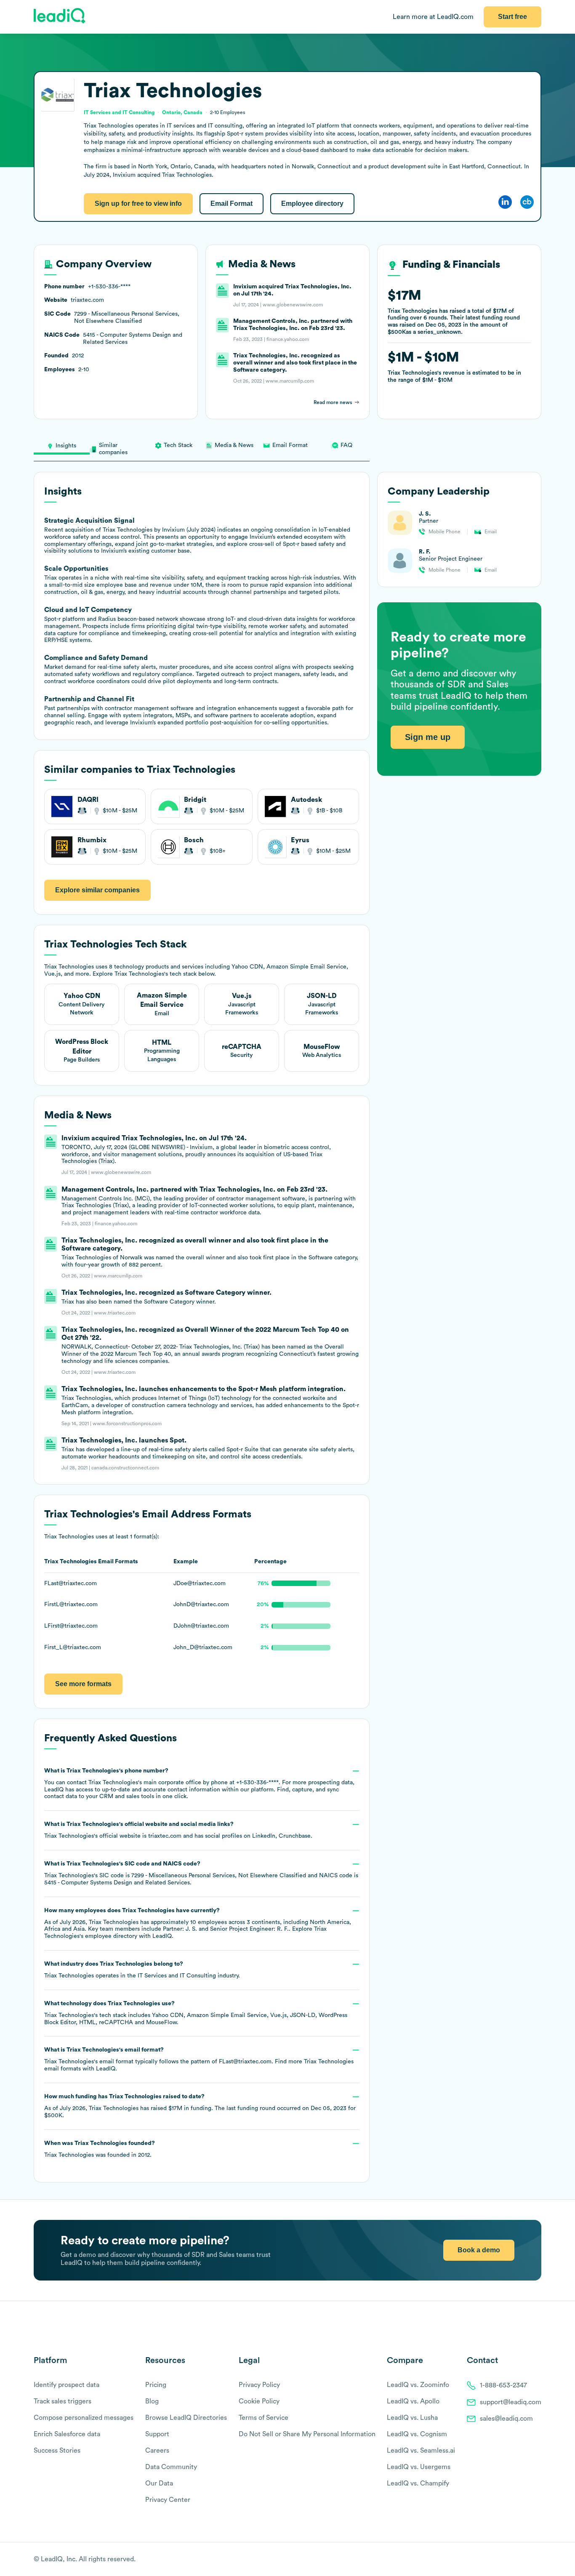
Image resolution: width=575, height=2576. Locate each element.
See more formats (83, 1684)
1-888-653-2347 (503, 2385)
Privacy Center (168, 2500)
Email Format (232, 204)
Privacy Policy (259, 2385)
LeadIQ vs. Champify (418, 2483)
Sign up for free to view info (138, 204)
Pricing (156, 2385)
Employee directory (312, 204)
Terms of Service (264, 2418)
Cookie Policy (259, 2401)
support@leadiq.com (511, 2402)
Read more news (333, 402)
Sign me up (428, 737)
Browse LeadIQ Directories (186, 2418)
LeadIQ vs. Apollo (413, 2401)
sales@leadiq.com (506, 2419)
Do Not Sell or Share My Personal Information (307, 2434)
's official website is (178, 1830)
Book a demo (479, 2250)
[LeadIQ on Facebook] (517, 2560)
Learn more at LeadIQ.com (433, 17)
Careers (157, 2451)
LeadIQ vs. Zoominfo (418, 2385)
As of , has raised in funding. (200, 2106)
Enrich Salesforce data (67, 2434)
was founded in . (100, 2149)
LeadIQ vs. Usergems (419, 2467)
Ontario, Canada (182, 112)
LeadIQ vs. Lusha (412, 2418)
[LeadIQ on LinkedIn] (530, 2560)
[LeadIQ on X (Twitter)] (523, 2560)
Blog (152, 2401)
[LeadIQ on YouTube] (537, 2560)
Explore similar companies (97, 890)
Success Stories (57, 2451)
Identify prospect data (67, 2385)
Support (157, 2434)
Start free (512, 17)
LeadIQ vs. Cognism (417, 2434)
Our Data (159, 2483)
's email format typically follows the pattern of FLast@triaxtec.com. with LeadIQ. (199, 2059)
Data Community (171, 2467)
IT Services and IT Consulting (177, 1976)
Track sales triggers (63, 2401)
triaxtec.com (165, 1836)
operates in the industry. (142, 1970)
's (201, 1873)
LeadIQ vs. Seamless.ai (421, 2451)
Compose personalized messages (84, 2418)
